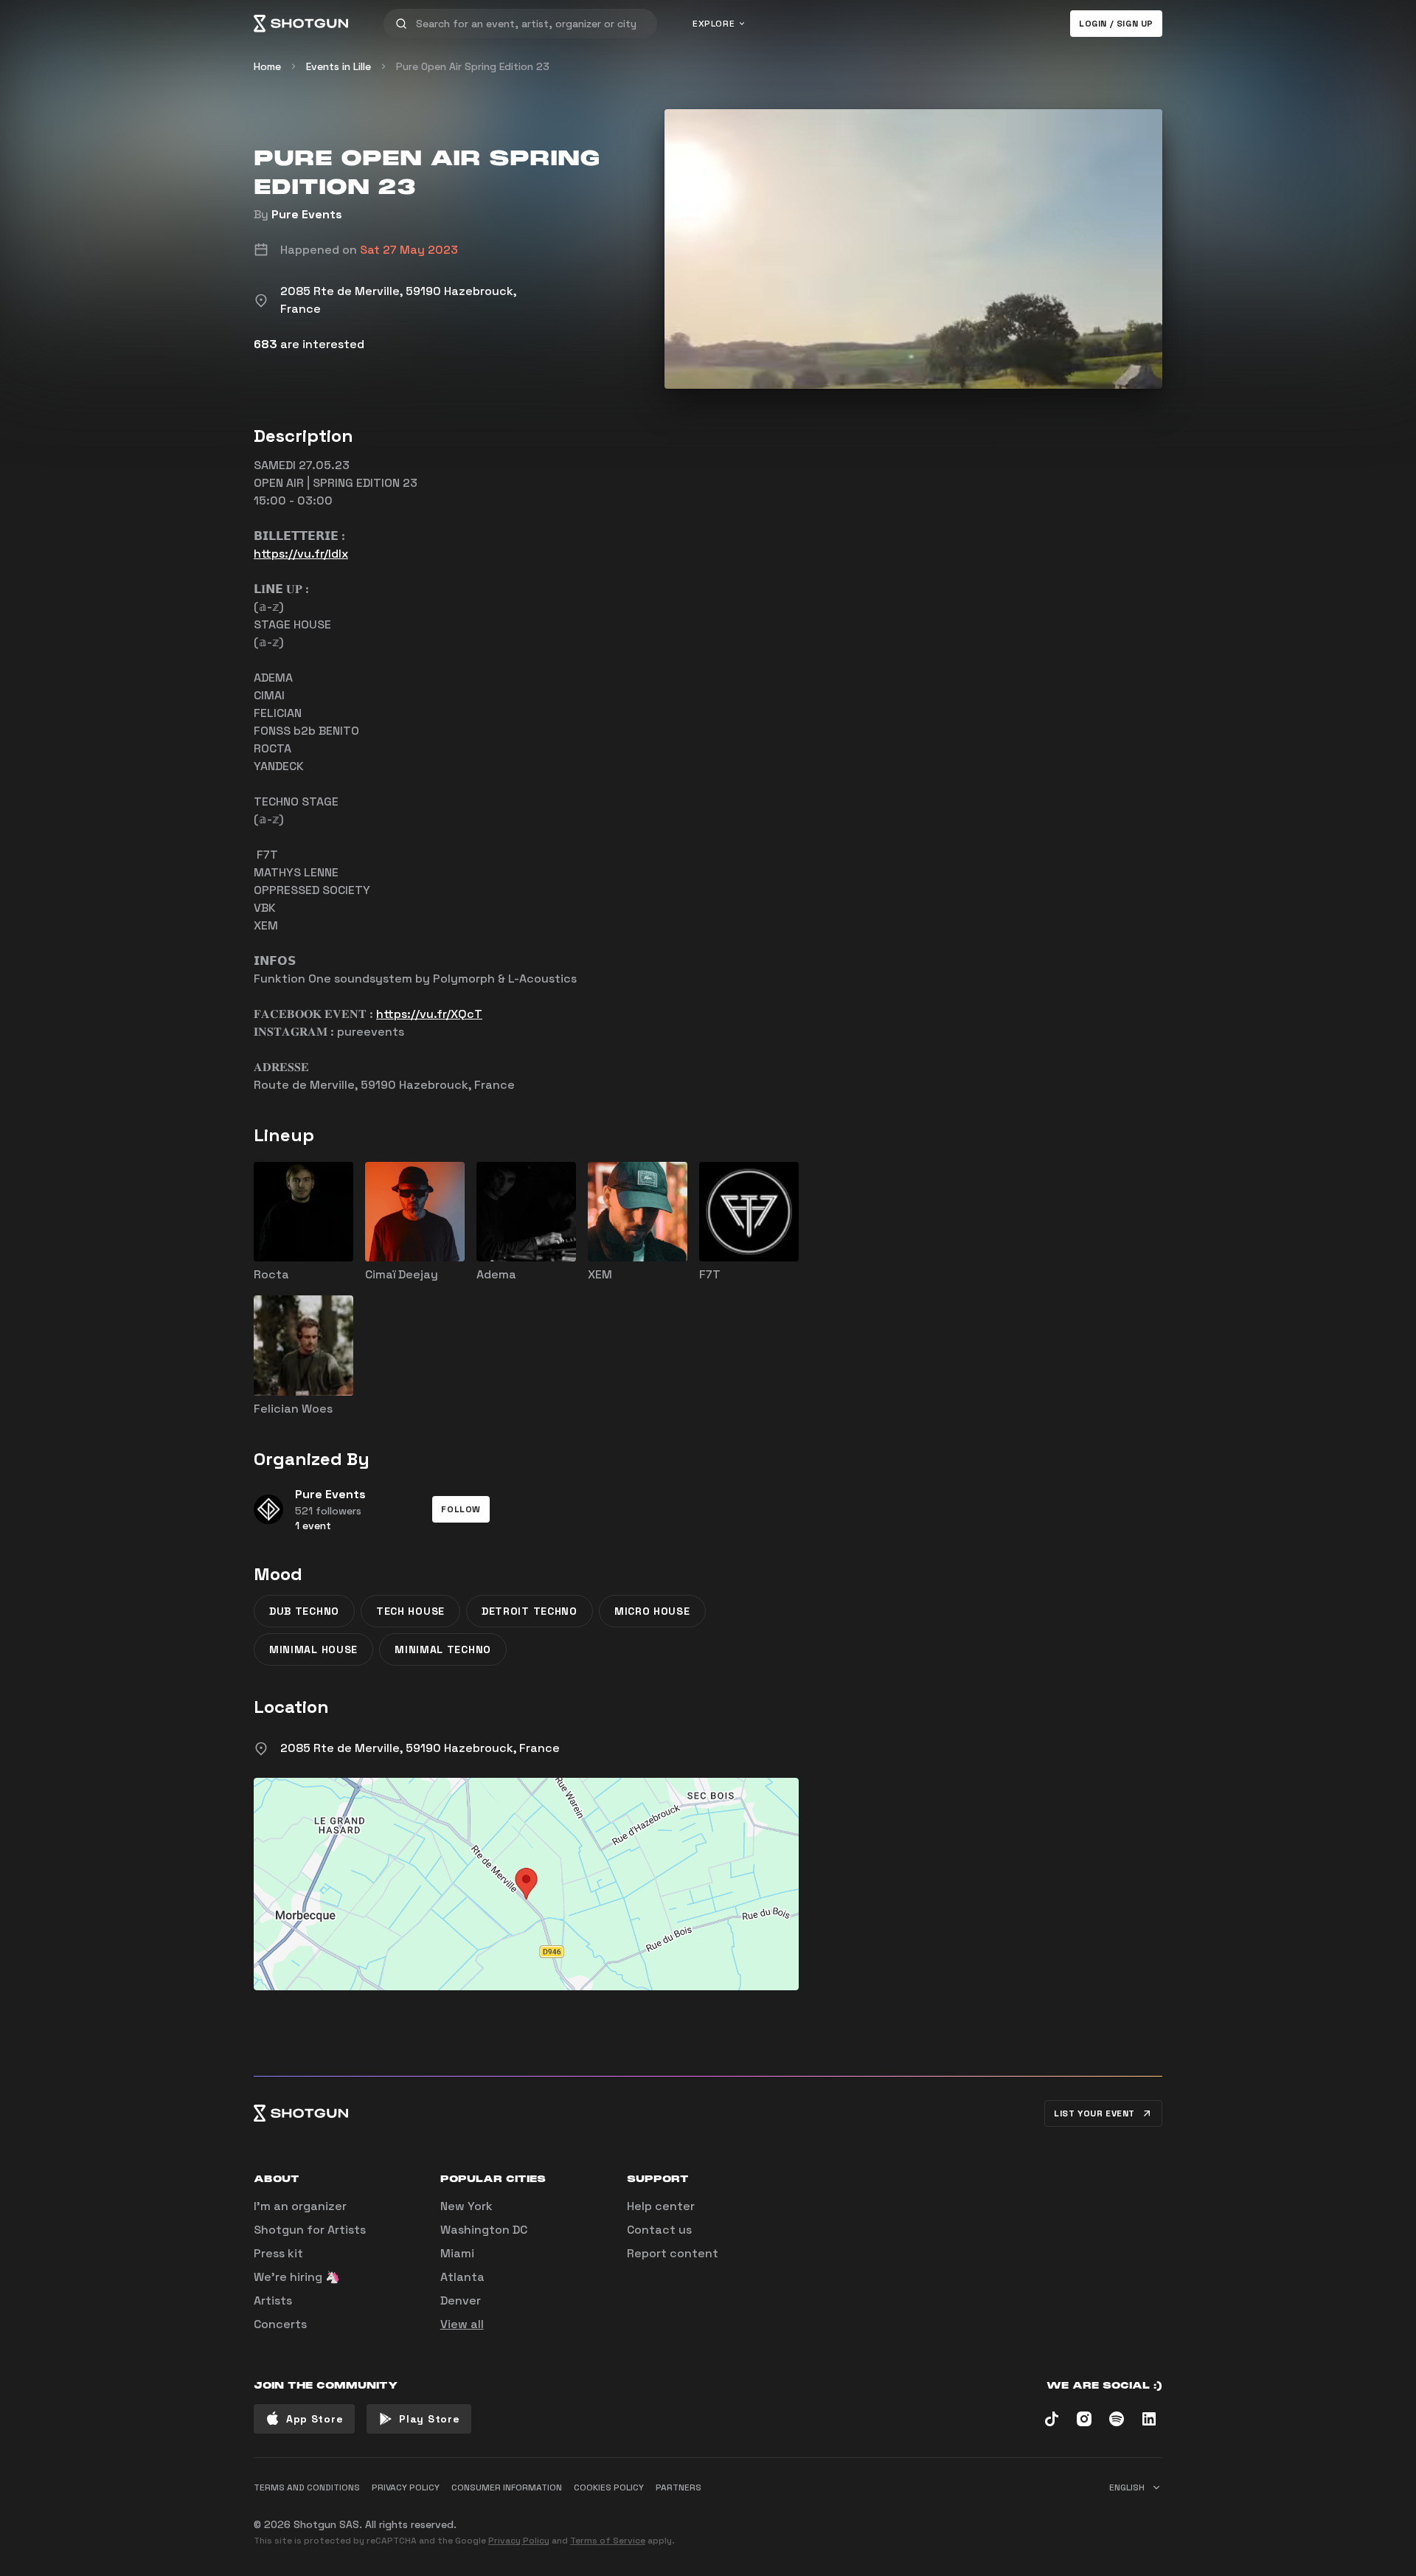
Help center (661, 2206)
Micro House (652, 1611)
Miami (457, 2253)
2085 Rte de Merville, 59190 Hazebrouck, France (420, 1748)
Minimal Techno (443, 1649)
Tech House (410, 1611)
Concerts (280, 2324)
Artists (273, 2300)
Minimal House (313, 1649)
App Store (315, 2419)
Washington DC (484, 2230)
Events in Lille (339, 66)
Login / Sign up (1116, 24)
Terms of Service (608, 2541)
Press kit (278, 2253)
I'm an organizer (300, 2206)
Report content (673, 2253)
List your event (1094, 2113)
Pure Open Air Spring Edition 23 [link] (473, 66)
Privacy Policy (519, 2541)
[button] (461, 1509)
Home (267, 66)
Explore (714, 24)
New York (466, 2206)
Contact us (659, 2230)
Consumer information (507, 2487)
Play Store (429, 2419)
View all (462, 2324)
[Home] (301, 24)
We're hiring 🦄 (297, 2277)
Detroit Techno (530, 1611)
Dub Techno (304, 1611)
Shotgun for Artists (310, 2230)
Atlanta (462, 2277)
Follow (461, 1509)
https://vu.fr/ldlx (301, 554)
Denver (461, 2300)
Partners (678, 2487)
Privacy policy (406, 2487)
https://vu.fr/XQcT (429, 1014)
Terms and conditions (307, 2487)
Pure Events (307, 214)
